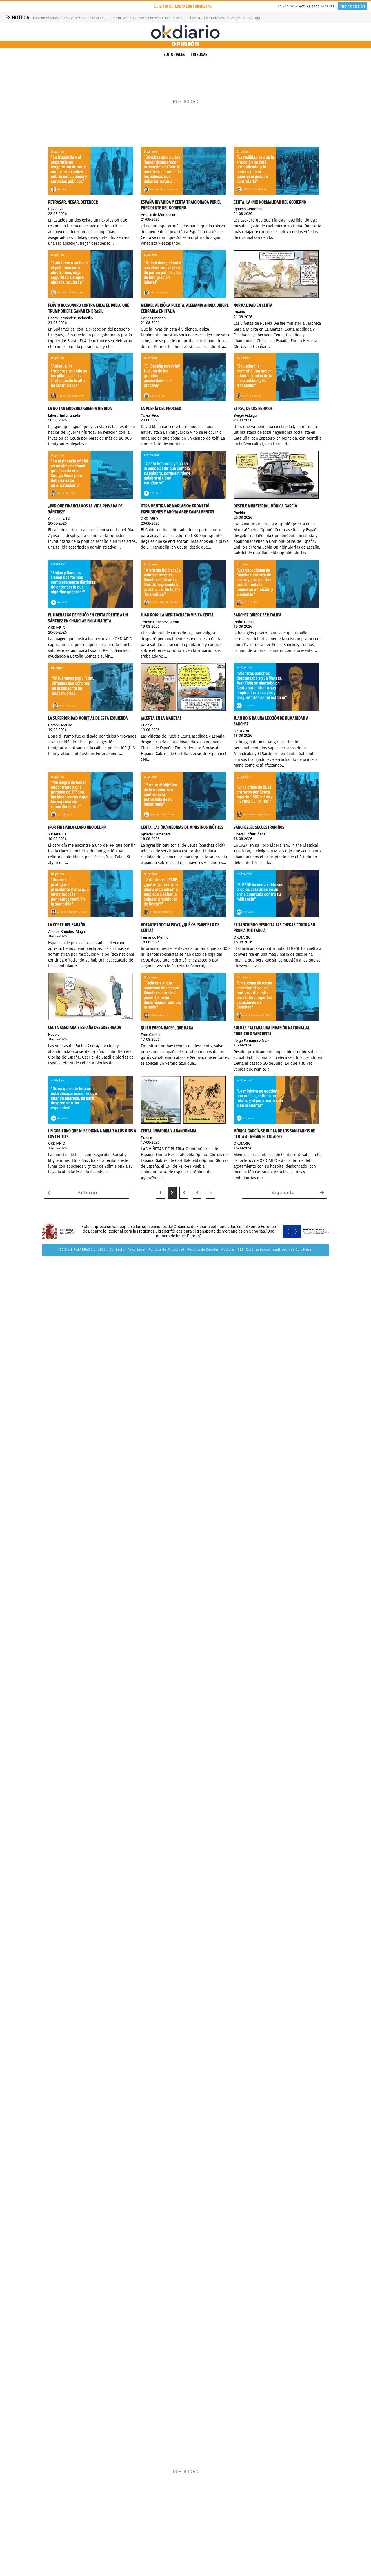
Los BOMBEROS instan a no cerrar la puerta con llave (153, 18)
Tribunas (199, 55)
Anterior (88, 1193)
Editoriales (174, 55)
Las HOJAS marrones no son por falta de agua (227, 18)
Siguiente (283, 1193)
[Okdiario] (185, 32)
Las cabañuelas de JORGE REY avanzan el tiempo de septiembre (83, 18)
